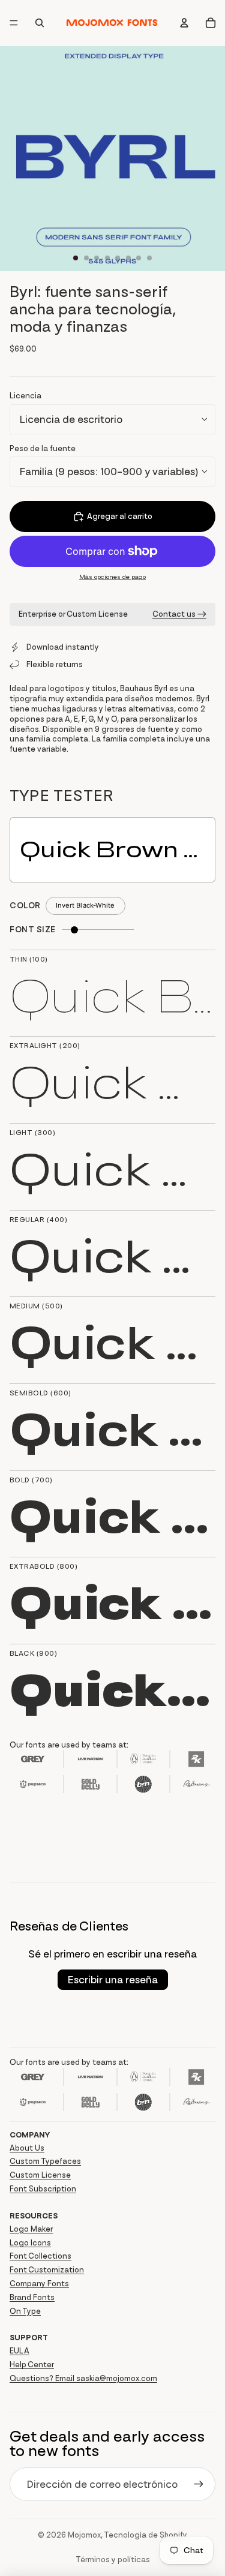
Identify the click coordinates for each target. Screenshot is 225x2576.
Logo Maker (31, 2229)
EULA (19, 2351)
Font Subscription (43, 2189)
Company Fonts (39, 2284)
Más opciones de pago (112, 577)
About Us (27, 2148)
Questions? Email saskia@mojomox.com (83, 2378)
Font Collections (40, 2256)
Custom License (40, 2175)
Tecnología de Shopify (145, 2535)
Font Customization (47, 2270)
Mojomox (84, 2535)
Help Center (32, 2365)
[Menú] (14, 23)
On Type (25, 2311)
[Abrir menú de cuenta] (184, 23)
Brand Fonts (32, 2297)
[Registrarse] (199, 2484)
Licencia (25, 396)
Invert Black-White (85, 905)
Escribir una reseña (113, 1980)
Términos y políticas (113, 2560)
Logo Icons (30, 2243)
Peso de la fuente (43, 448)
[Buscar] (40, 23)
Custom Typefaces (45, 2161)
